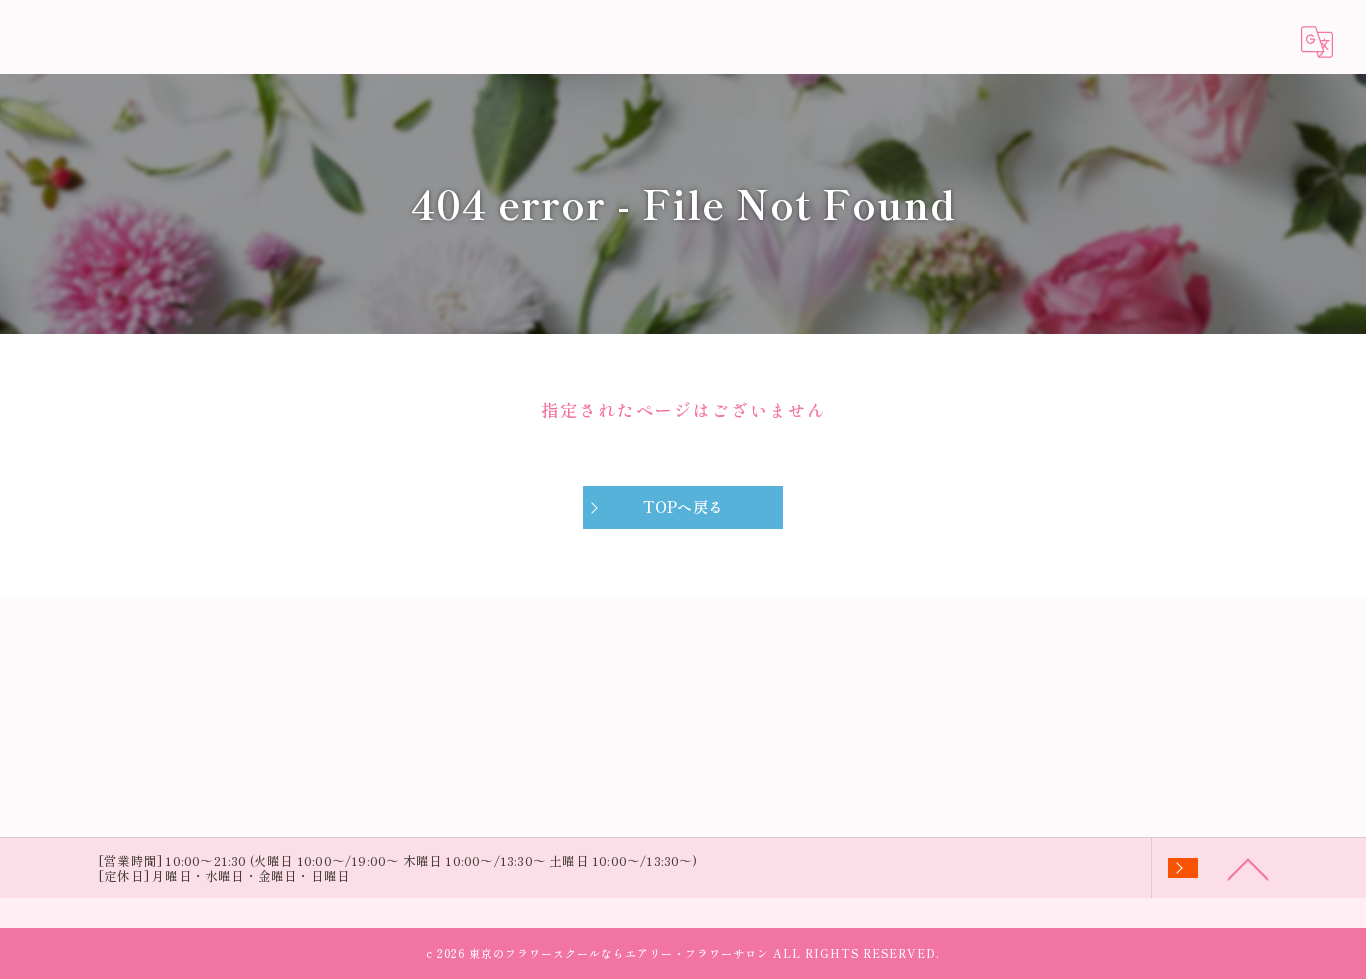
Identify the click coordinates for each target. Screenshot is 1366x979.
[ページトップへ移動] (1248, 868)
